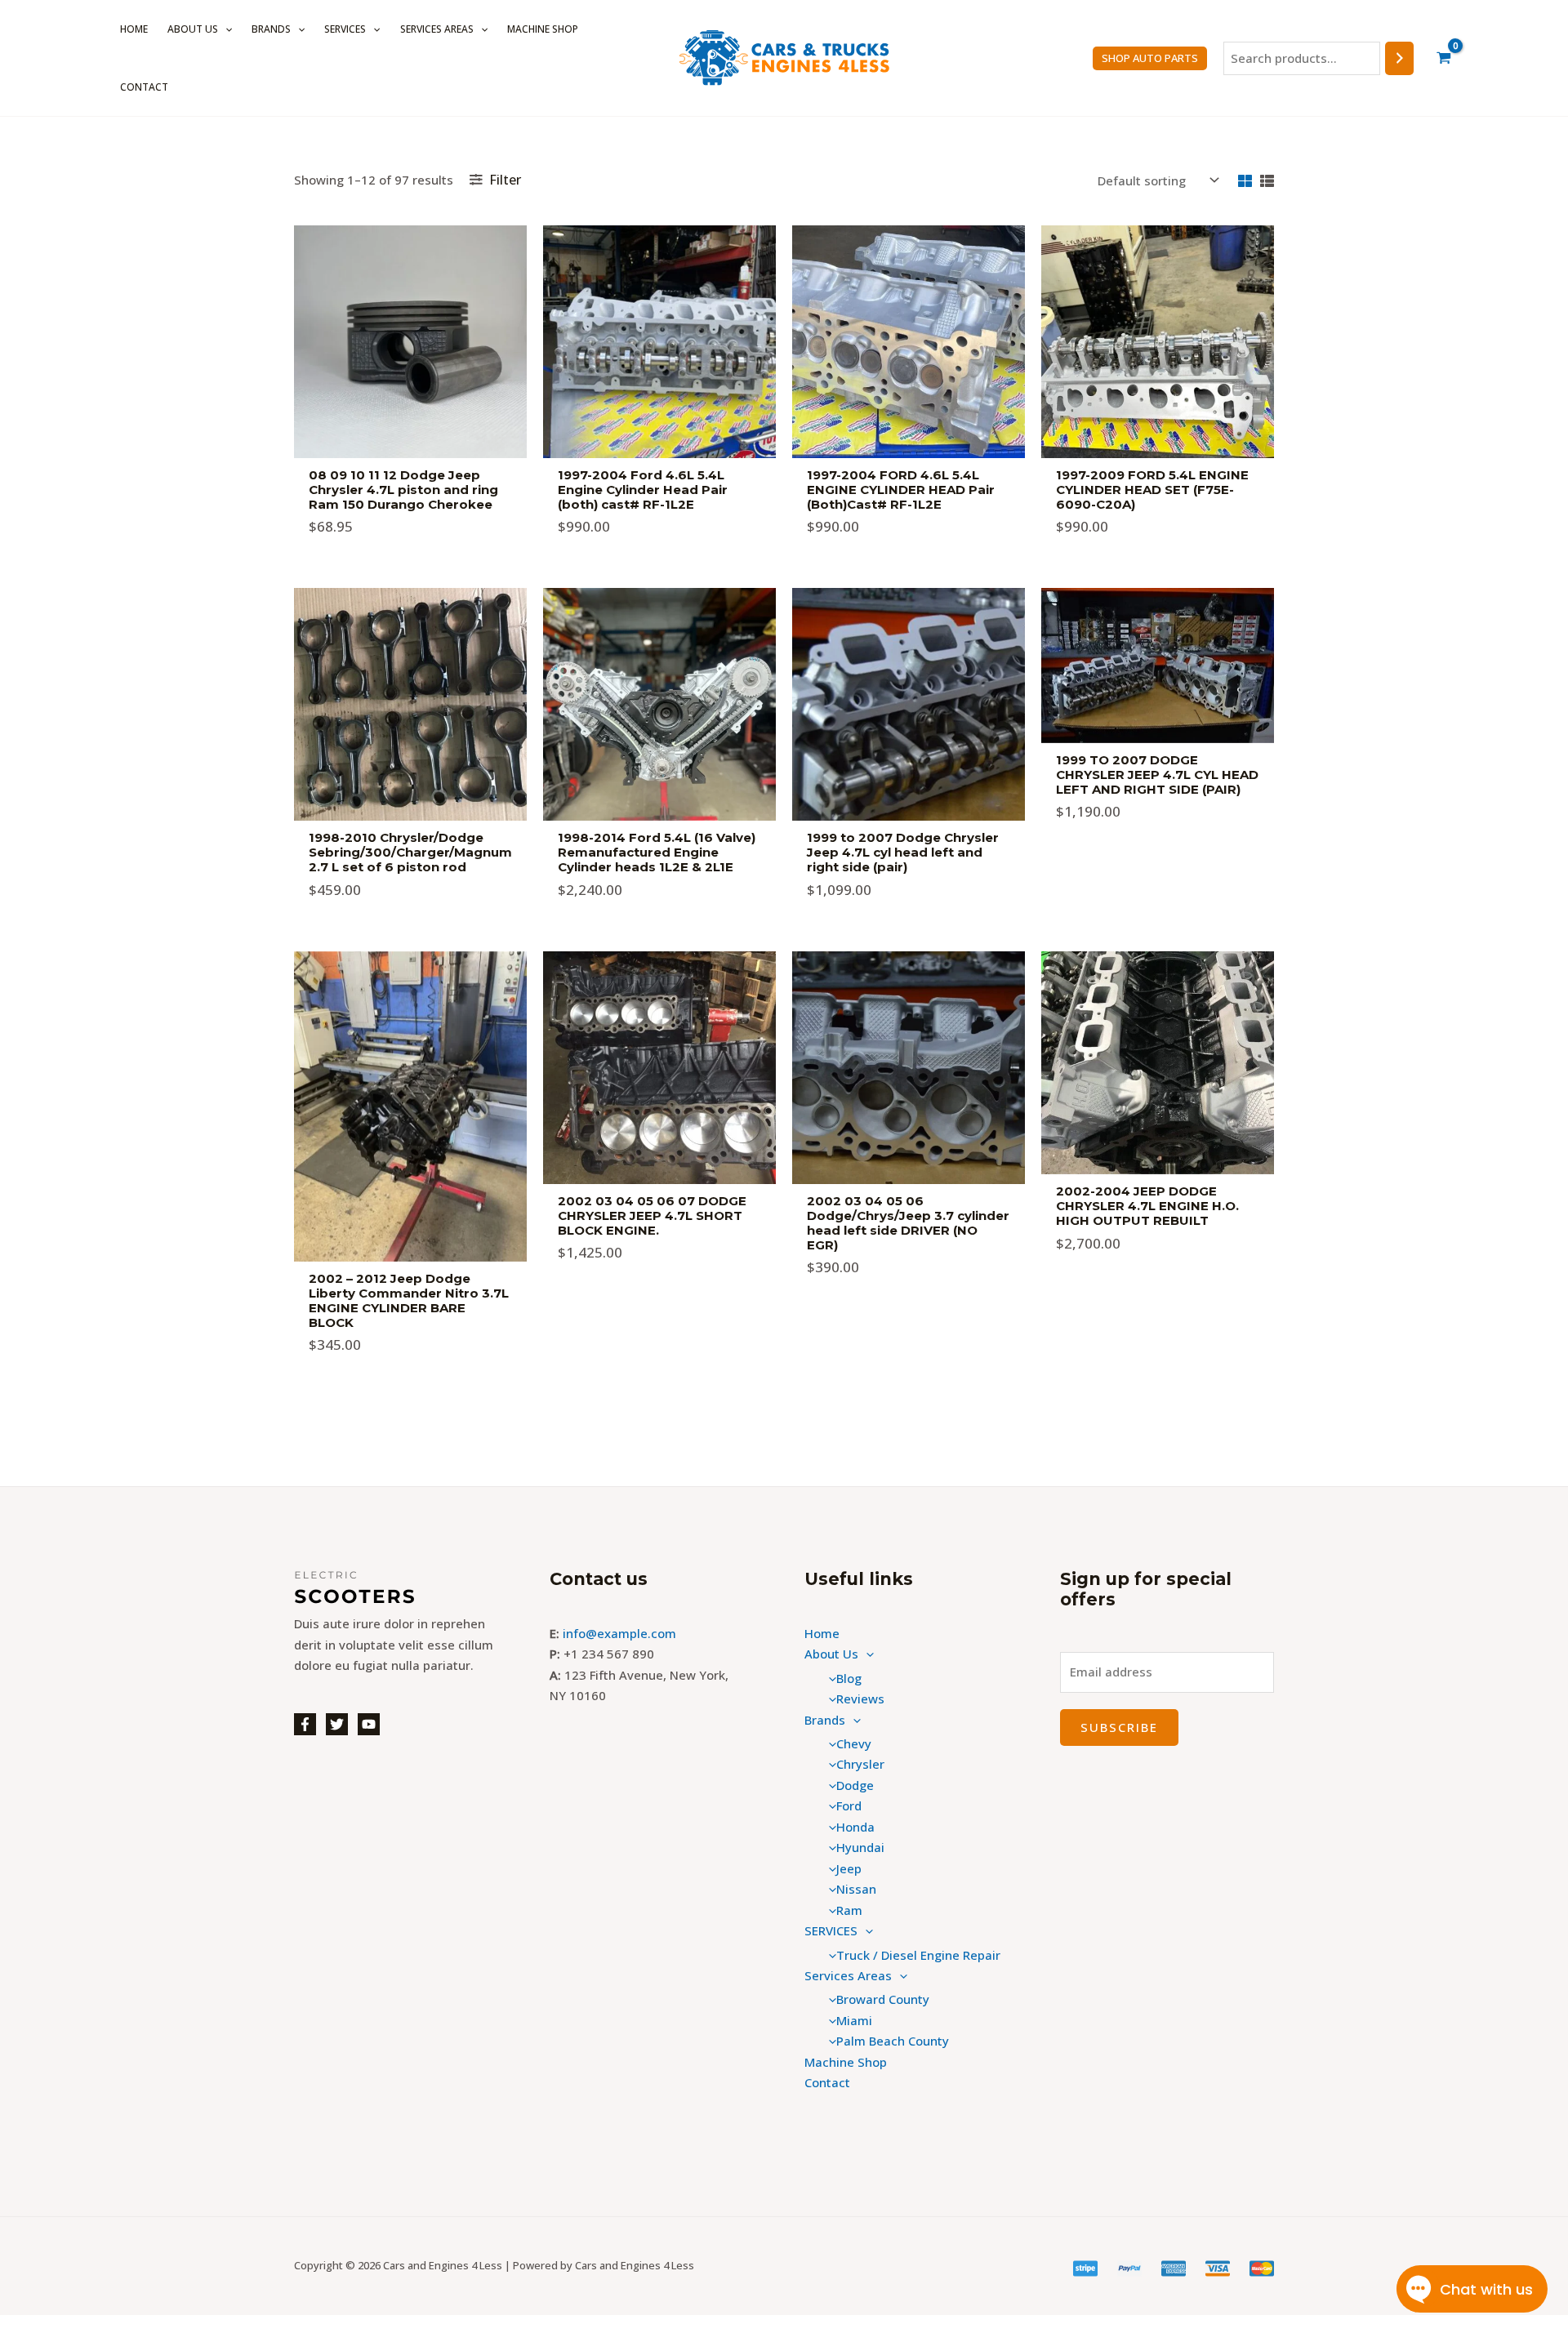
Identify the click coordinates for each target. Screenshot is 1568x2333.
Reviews (860, 1699)
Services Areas (437, 29)
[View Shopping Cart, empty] (1444, 58)
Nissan (856, 1889)
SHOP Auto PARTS (1150, 58)
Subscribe (1119, 1727)
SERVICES (345, 29)
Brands (271, 29)
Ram (849, 1910)
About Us (193, 29)
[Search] (1399, 58)
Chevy (854, 1743)
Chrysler (860, 1764)
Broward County (883, 1999)
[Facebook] (305, 1724)
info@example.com (619, 1633)
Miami (854, 2020)
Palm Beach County (893, 2041)
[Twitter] (337, 1724)
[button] (225, 29)
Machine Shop (543, 29)
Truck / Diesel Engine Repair (918, 1955)
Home (134, 29)
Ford (849, 1805)
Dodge (855, 1785)
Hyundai (860, 1847)
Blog (849, 1678)
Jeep (849, 1868)
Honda (855, 1827)
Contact (144, 87)
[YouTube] (369, 1724)
